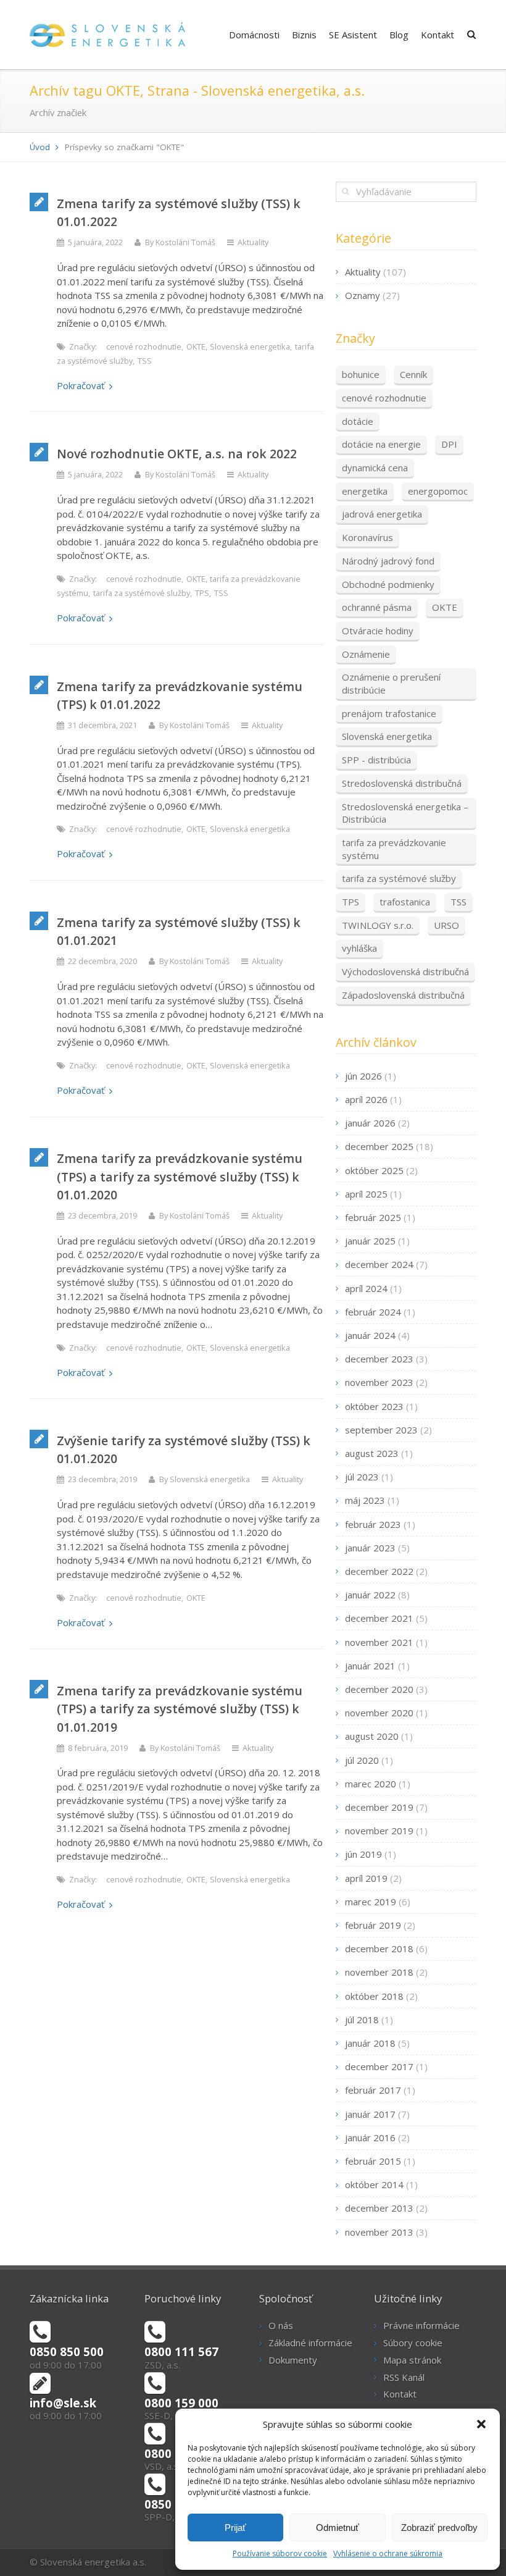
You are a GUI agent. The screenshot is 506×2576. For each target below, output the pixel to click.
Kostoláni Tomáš (185, 242)
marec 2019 (371, 1902)
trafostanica (405, 902)
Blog (399, 35)
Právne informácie (421, 2325)
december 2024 (379, 1264)
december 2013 (379, 2208)
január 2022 (370, 1595)
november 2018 (379, 1972)
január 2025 (370, 1241)
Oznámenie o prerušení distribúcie (391, 683)
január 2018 (370, 2043)
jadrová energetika (382, 514)
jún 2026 (363, 1076)
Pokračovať (81, 385)
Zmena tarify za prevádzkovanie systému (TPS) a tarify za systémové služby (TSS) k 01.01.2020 (180, 1177)
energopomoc (438, 491)
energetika (365, 491)
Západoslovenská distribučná (403, 995)
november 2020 (379, 1713)
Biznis (304, 35)
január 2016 (370, 2138)
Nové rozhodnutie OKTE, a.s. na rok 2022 (177, 454)
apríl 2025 (366, 1194)
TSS (145, 361)
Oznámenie (366, 654)
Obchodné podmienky (388, 584)
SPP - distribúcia (376, 760)
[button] (481, 2424)
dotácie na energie (381, 444)
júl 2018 (362, 2020)
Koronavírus (367, 537)
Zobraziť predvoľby (439, 2528)
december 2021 (379, 1618)
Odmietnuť (338, 2528)
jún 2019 (363, 1854)
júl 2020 (362, 1760)
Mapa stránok (412, 2360)
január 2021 (370, 1666)
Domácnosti (254, 35)
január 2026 (370, 1123)
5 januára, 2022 (95, 242)
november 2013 (379, 2232)
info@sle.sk (63, 2403)
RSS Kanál (404, 2377)
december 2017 (379, 2066)
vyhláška (359, 948)
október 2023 (374, 1406)
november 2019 (379, 1831)
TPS (202, 593)
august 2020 (372, 1736)
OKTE (196, 346)
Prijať (235, 2528)
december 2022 (379, 1571)
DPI (449, 444)
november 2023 (379, 1382)
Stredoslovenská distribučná (402, 783)
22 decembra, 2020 (102, 961)
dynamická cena (375, 468)
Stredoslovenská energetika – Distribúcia (405, 813)
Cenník (413, 374)
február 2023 (373, 1524)
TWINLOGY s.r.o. (378, 925)
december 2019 (379, 1807)
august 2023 (372, 1453)
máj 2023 (365, 1500)
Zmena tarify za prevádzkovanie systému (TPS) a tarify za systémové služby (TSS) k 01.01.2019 (180, 1709)
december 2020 (379, 1689)
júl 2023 (362, 1477)
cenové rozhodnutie (144, 346)
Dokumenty (293, 2360)
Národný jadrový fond (388, 561)
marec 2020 (371, 1784)
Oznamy (363, 295)
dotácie (358, 421)
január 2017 (370, 2114)
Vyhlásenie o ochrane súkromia (388, 2553)
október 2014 (374, 2184)
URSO (446, 925)
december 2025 (379, 1146)
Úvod (40, 147)
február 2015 (373, 2161)
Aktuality (253, 242)
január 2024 (370, 1335)
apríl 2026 (366, 1099)
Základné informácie (310, 2343)
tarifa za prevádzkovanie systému (394, 849)
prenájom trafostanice (389, 713)
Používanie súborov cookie (280, 2553)
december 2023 (379, 1359)
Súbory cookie (413, 2343)
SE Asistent (353, 35)
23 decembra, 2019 (102, 1215)
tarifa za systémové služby (142, 593)
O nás (281, 2325)
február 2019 (373, 1925)
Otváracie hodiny (378, 631)
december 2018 (379, 1949)
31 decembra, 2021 (102, 725)
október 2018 (374, 1996)
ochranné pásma (377, 607)
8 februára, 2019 (98, 1748)
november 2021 (379, 1642)
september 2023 (381, 1430)
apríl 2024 (366, 1288)
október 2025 (374, 1170)
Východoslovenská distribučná (405, 971)
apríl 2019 (366, 1878)
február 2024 (373, 1312)
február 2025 (373, 1217)
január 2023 (370, 1548)
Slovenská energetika (250, 346)
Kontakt (438, 35)
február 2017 (373, 2090)
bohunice (361, 374)
